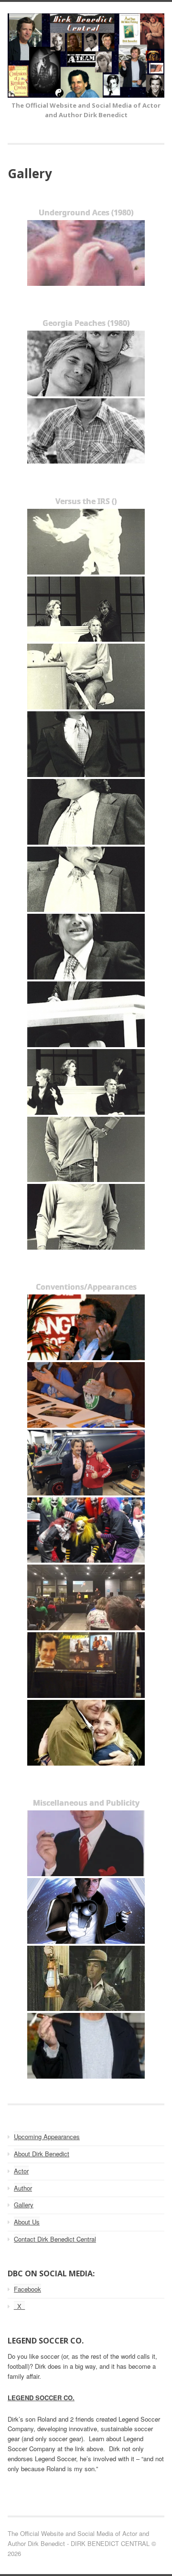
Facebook (27, 2289)
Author (23, 2188)
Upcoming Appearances (47, 2137)
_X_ (19, 2306)
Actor (21, 2171)
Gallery (24, 2205)
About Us (27, 2222)
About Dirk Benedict (42, 2154)
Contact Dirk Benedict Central (55, 2239)
